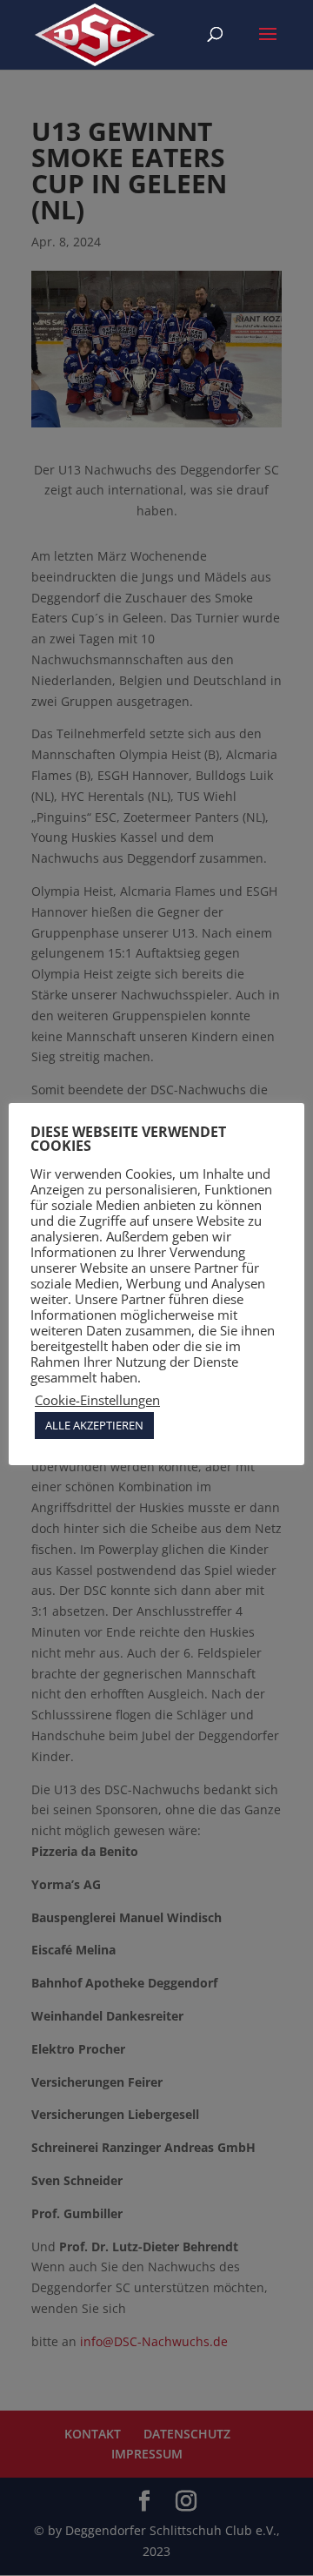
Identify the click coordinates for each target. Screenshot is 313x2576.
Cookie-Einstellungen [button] (97, 1400)
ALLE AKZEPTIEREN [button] (94, 1425)
